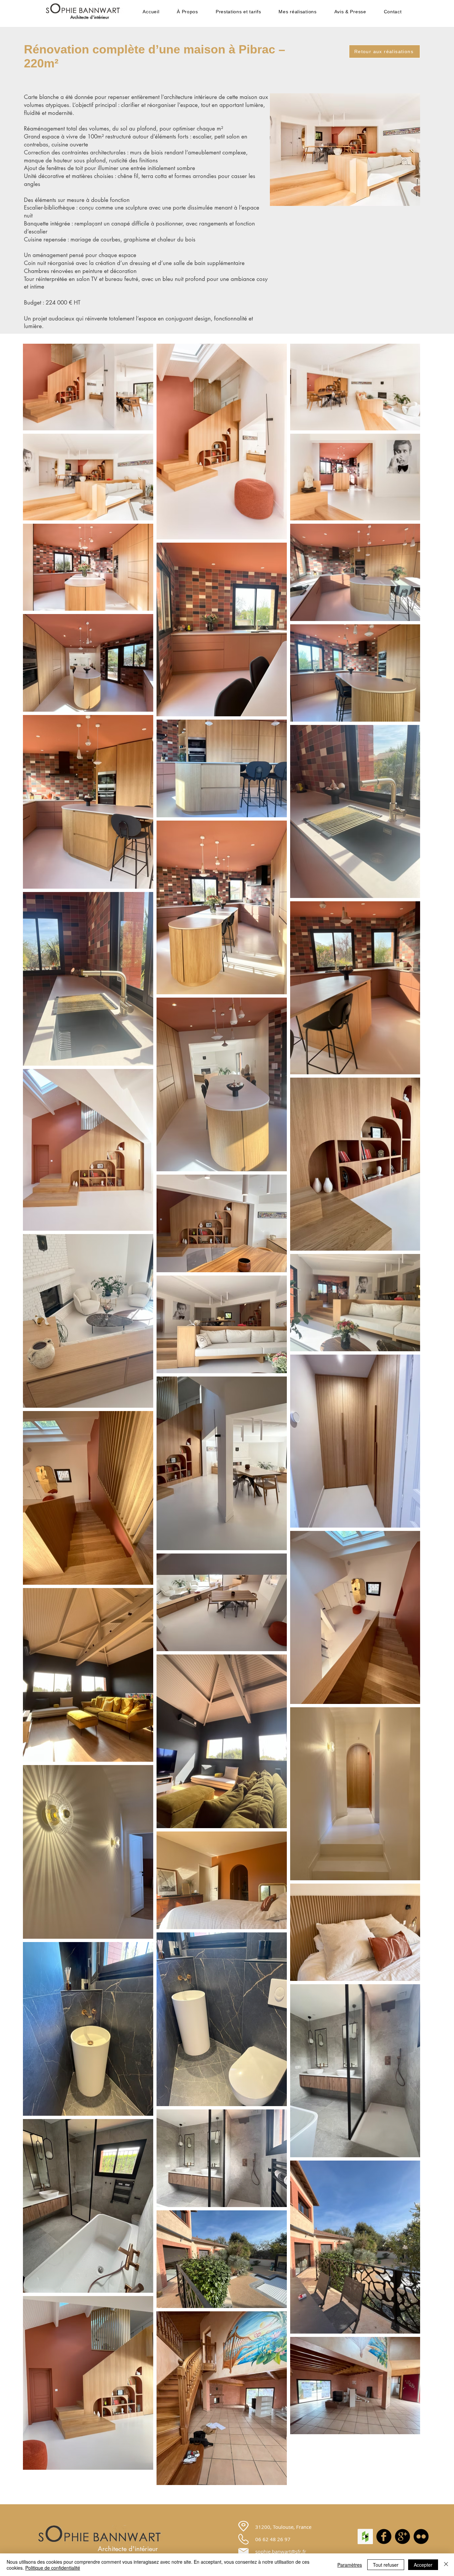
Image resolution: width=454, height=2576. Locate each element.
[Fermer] (446, 2565)
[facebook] (384, 2536)
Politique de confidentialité (53, 2568)
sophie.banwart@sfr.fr (281, 2551)
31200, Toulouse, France (283, 2527)
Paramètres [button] (350, 2565)
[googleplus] (402, 2536)
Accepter (423, 2565)
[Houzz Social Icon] (365, 2536)
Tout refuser (386, 2565)
